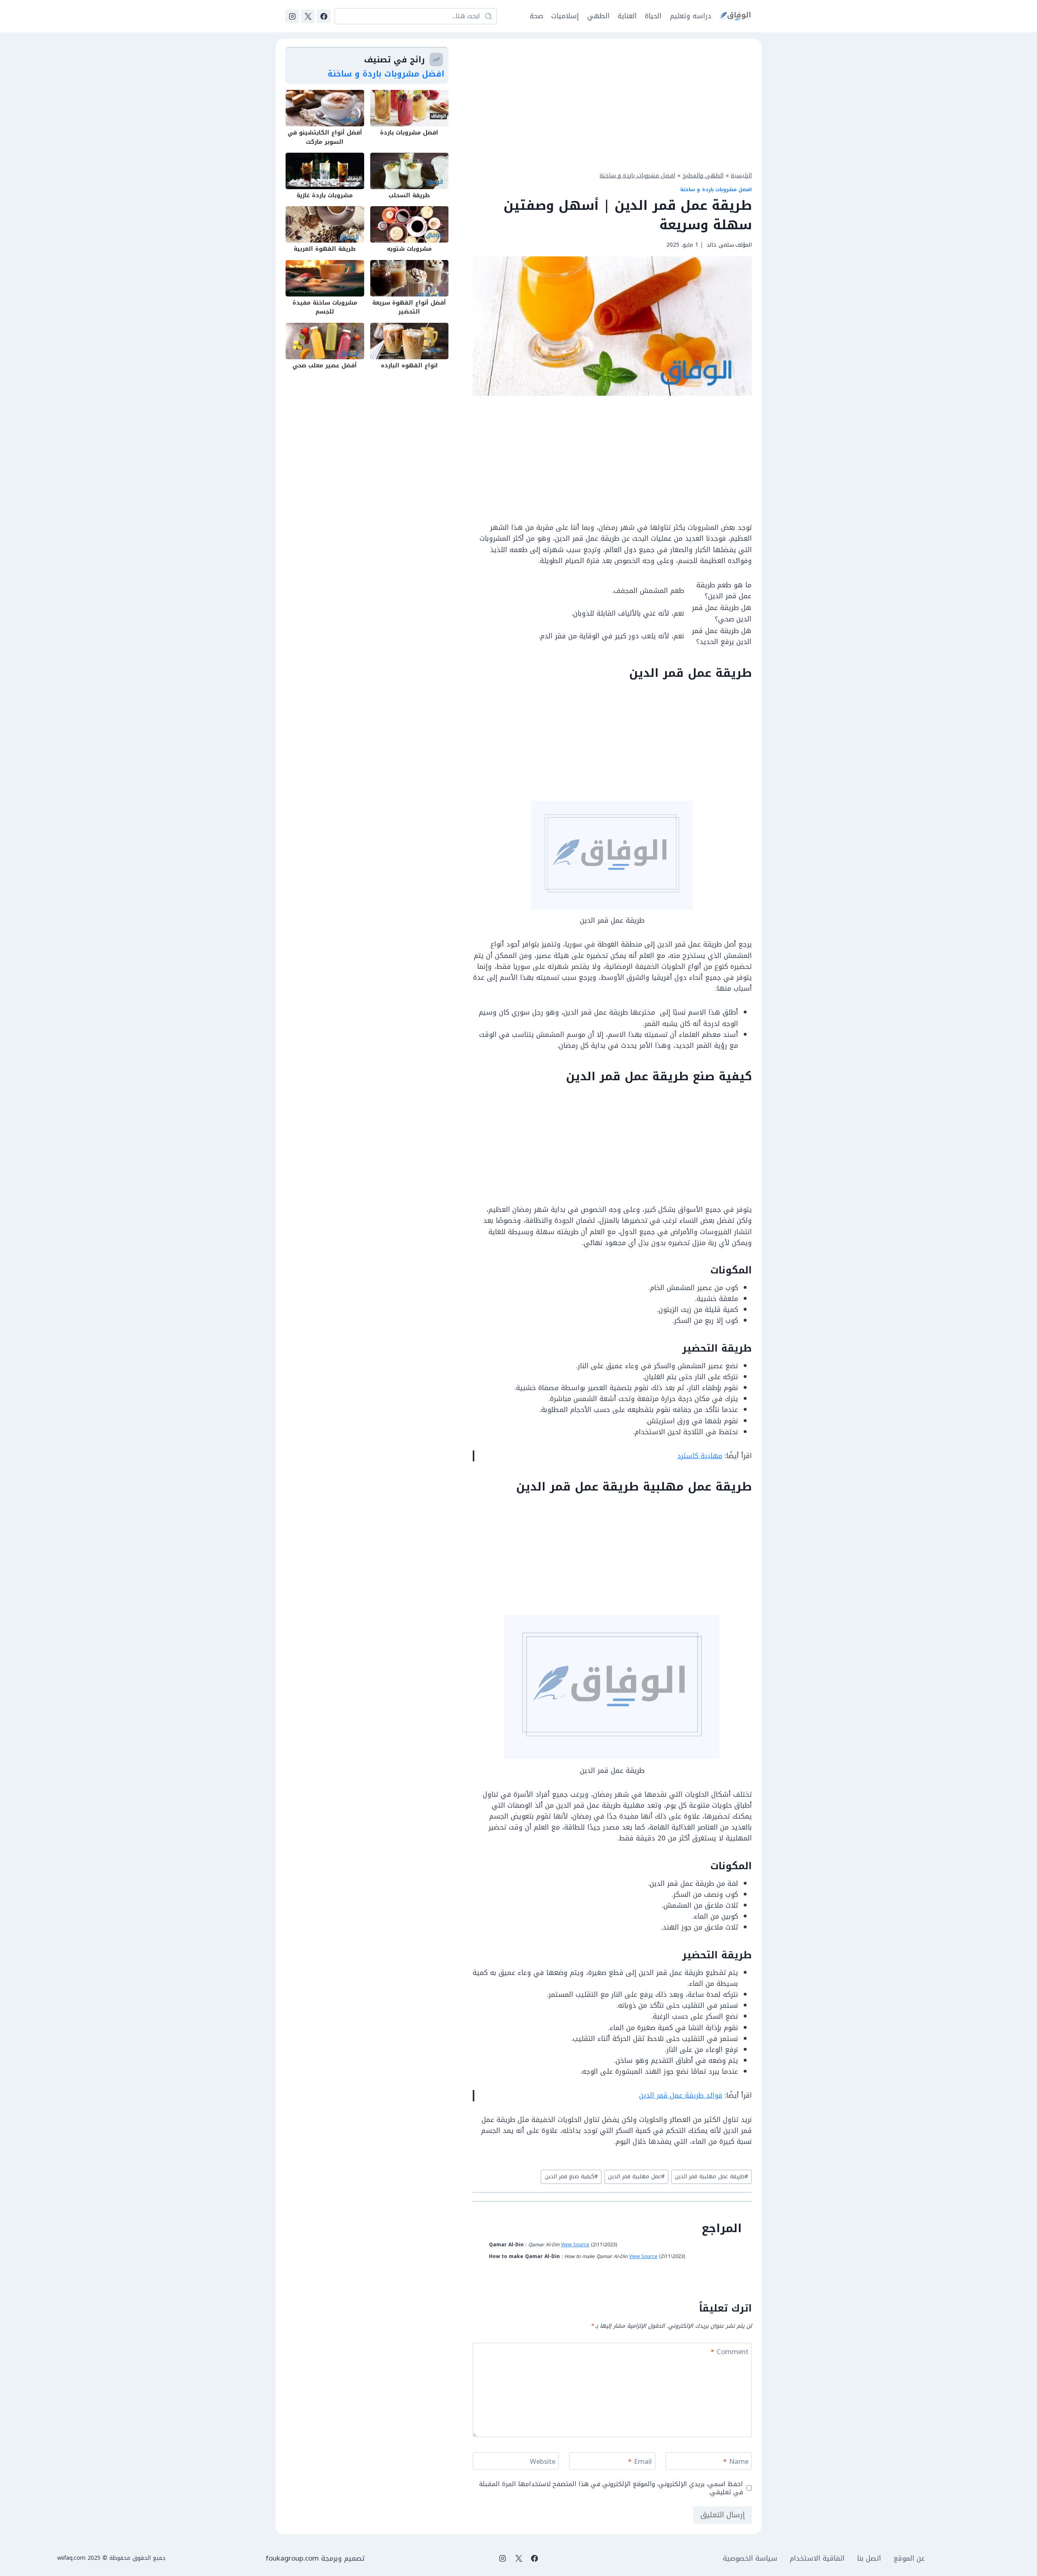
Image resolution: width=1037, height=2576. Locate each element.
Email (640, 2462)
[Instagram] (292, 16)
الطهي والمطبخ (703, 175)
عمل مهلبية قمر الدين (636, 2176)
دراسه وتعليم (691, 16)
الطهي (599, 16)
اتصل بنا (869, 2558)
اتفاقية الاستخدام (817, 2558)
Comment (730, 2353)
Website (543, 2462)
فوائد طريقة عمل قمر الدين (681, 2095)
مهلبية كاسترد (700, 1456)
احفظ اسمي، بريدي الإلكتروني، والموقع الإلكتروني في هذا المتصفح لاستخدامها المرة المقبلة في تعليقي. (611, 2488)
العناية (627, 16)
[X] (308, 16)
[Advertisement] (612, 104)
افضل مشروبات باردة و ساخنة (637, 175)
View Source (575, 2245)
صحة (537, 16)
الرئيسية (741, 175)
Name (736, 2462)
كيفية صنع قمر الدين (571, 2176)
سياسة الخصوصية (750, 2558)
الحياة (653, 16)
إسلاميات (565, 16)
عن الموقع (909, 2558)
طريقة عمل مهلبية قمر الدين (712, 2176)
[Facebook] (324, 16)
